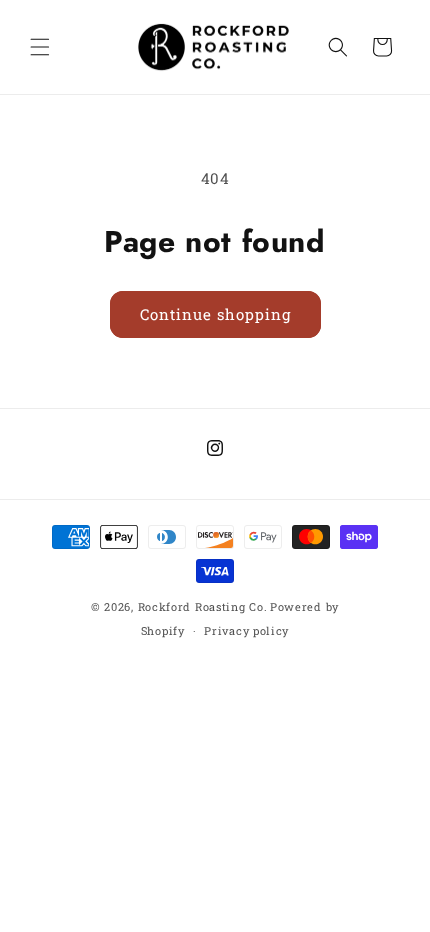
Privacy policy (246, 630)
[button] (40, 47)
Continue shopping (215, 314)
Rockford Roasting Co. (203, 606)
